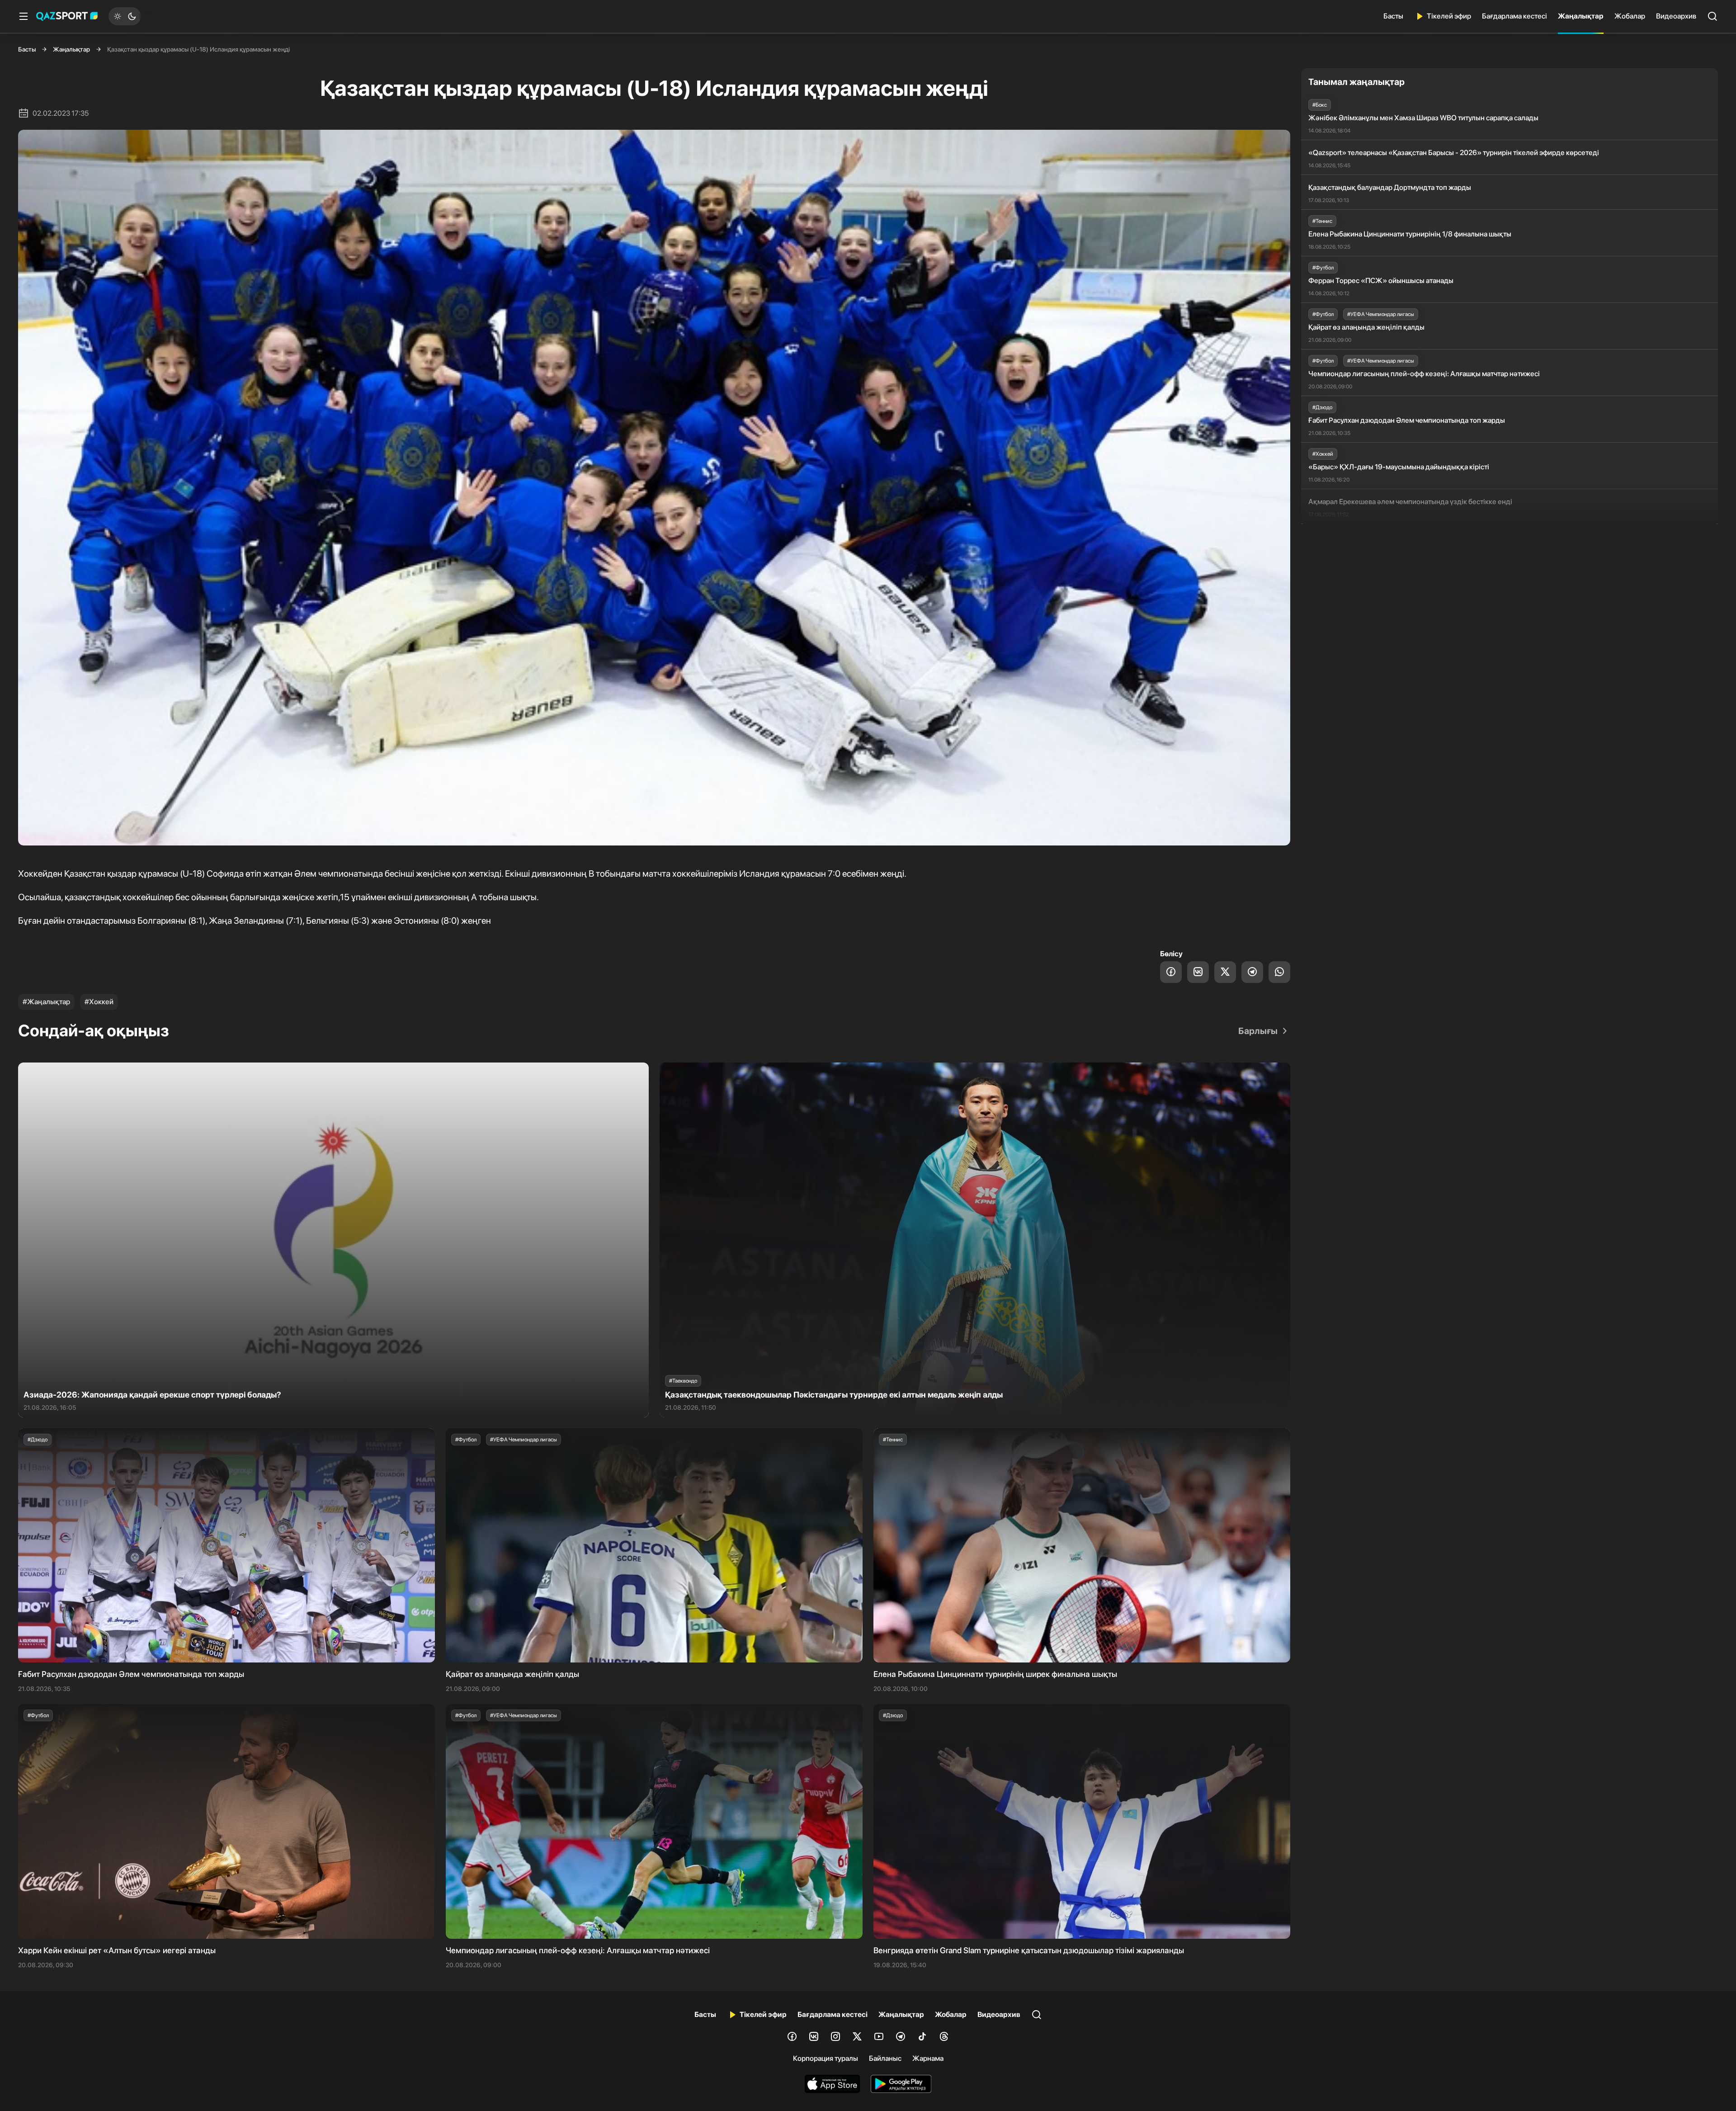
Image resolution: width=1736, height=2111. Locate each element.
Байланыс (885, 2058)
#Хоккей (99, 1002)
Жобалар (1630, 16)
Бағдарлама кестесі (1514, 16)
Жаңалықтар (1581, 16)
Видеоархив (1676, 16)
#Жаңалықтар (46, 1002)
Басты (1393, 16)
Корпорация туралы (826, 2058)
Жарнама (928, 2058)
